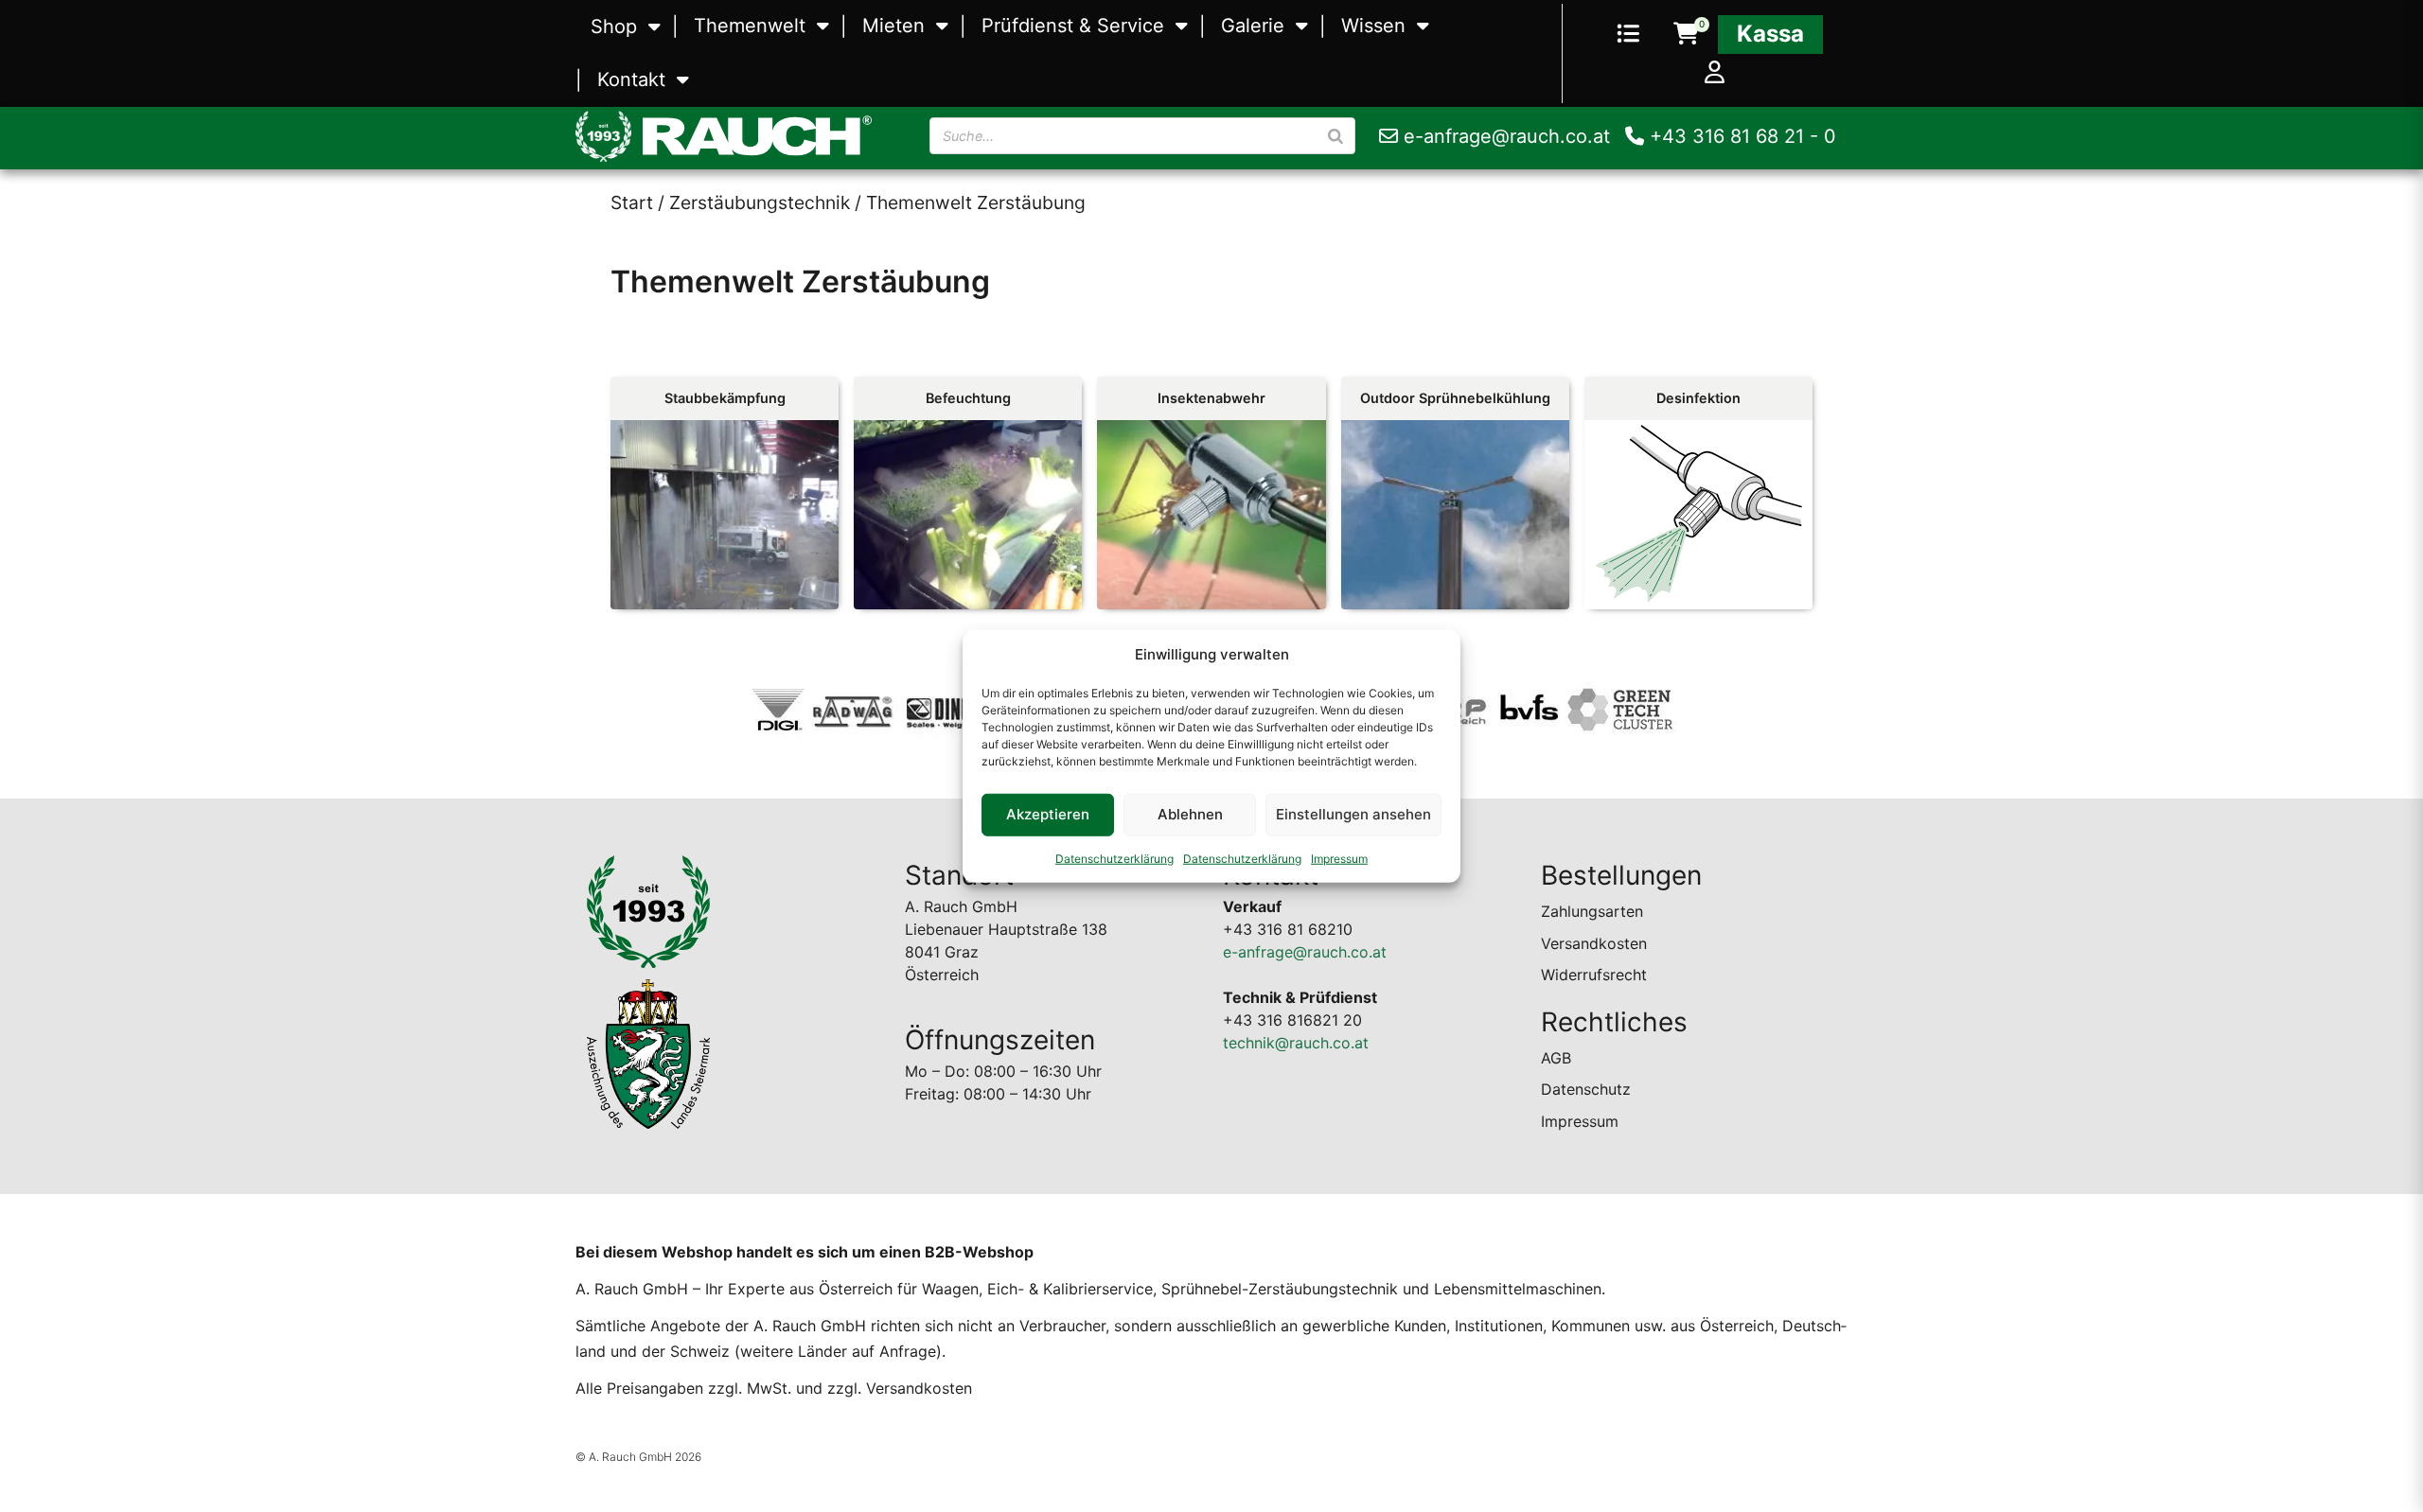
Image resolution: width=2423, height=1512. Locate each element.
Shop (614, 26)
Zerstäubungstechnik (760, 202)
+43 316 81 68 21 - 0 (1740, 136)
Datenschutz (1586, 1089)
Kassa (1770, 34)
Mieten (893, 26)
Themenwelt (750, 26)
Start (632, 202)
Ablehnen (1190, 814)
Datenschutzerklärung (1114, 858)
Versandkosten (1594, 943)
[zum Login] (1715, 73)
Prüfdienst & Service (1073, 26)
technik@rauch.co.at (1296, 1043)
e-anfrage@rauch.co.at (1504, 136)
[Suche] (1335, 136)
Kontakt (631, 79)
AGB (1556, 1058)
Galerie (1253, 26)
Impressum (1339, 858)
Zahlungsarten (1592, 911)
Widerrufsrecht (1594, 975)
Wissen (1373, 26)
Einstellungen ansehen (1353, 814)
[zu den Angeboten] (1628, 35)
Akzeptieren (1048, 814)
